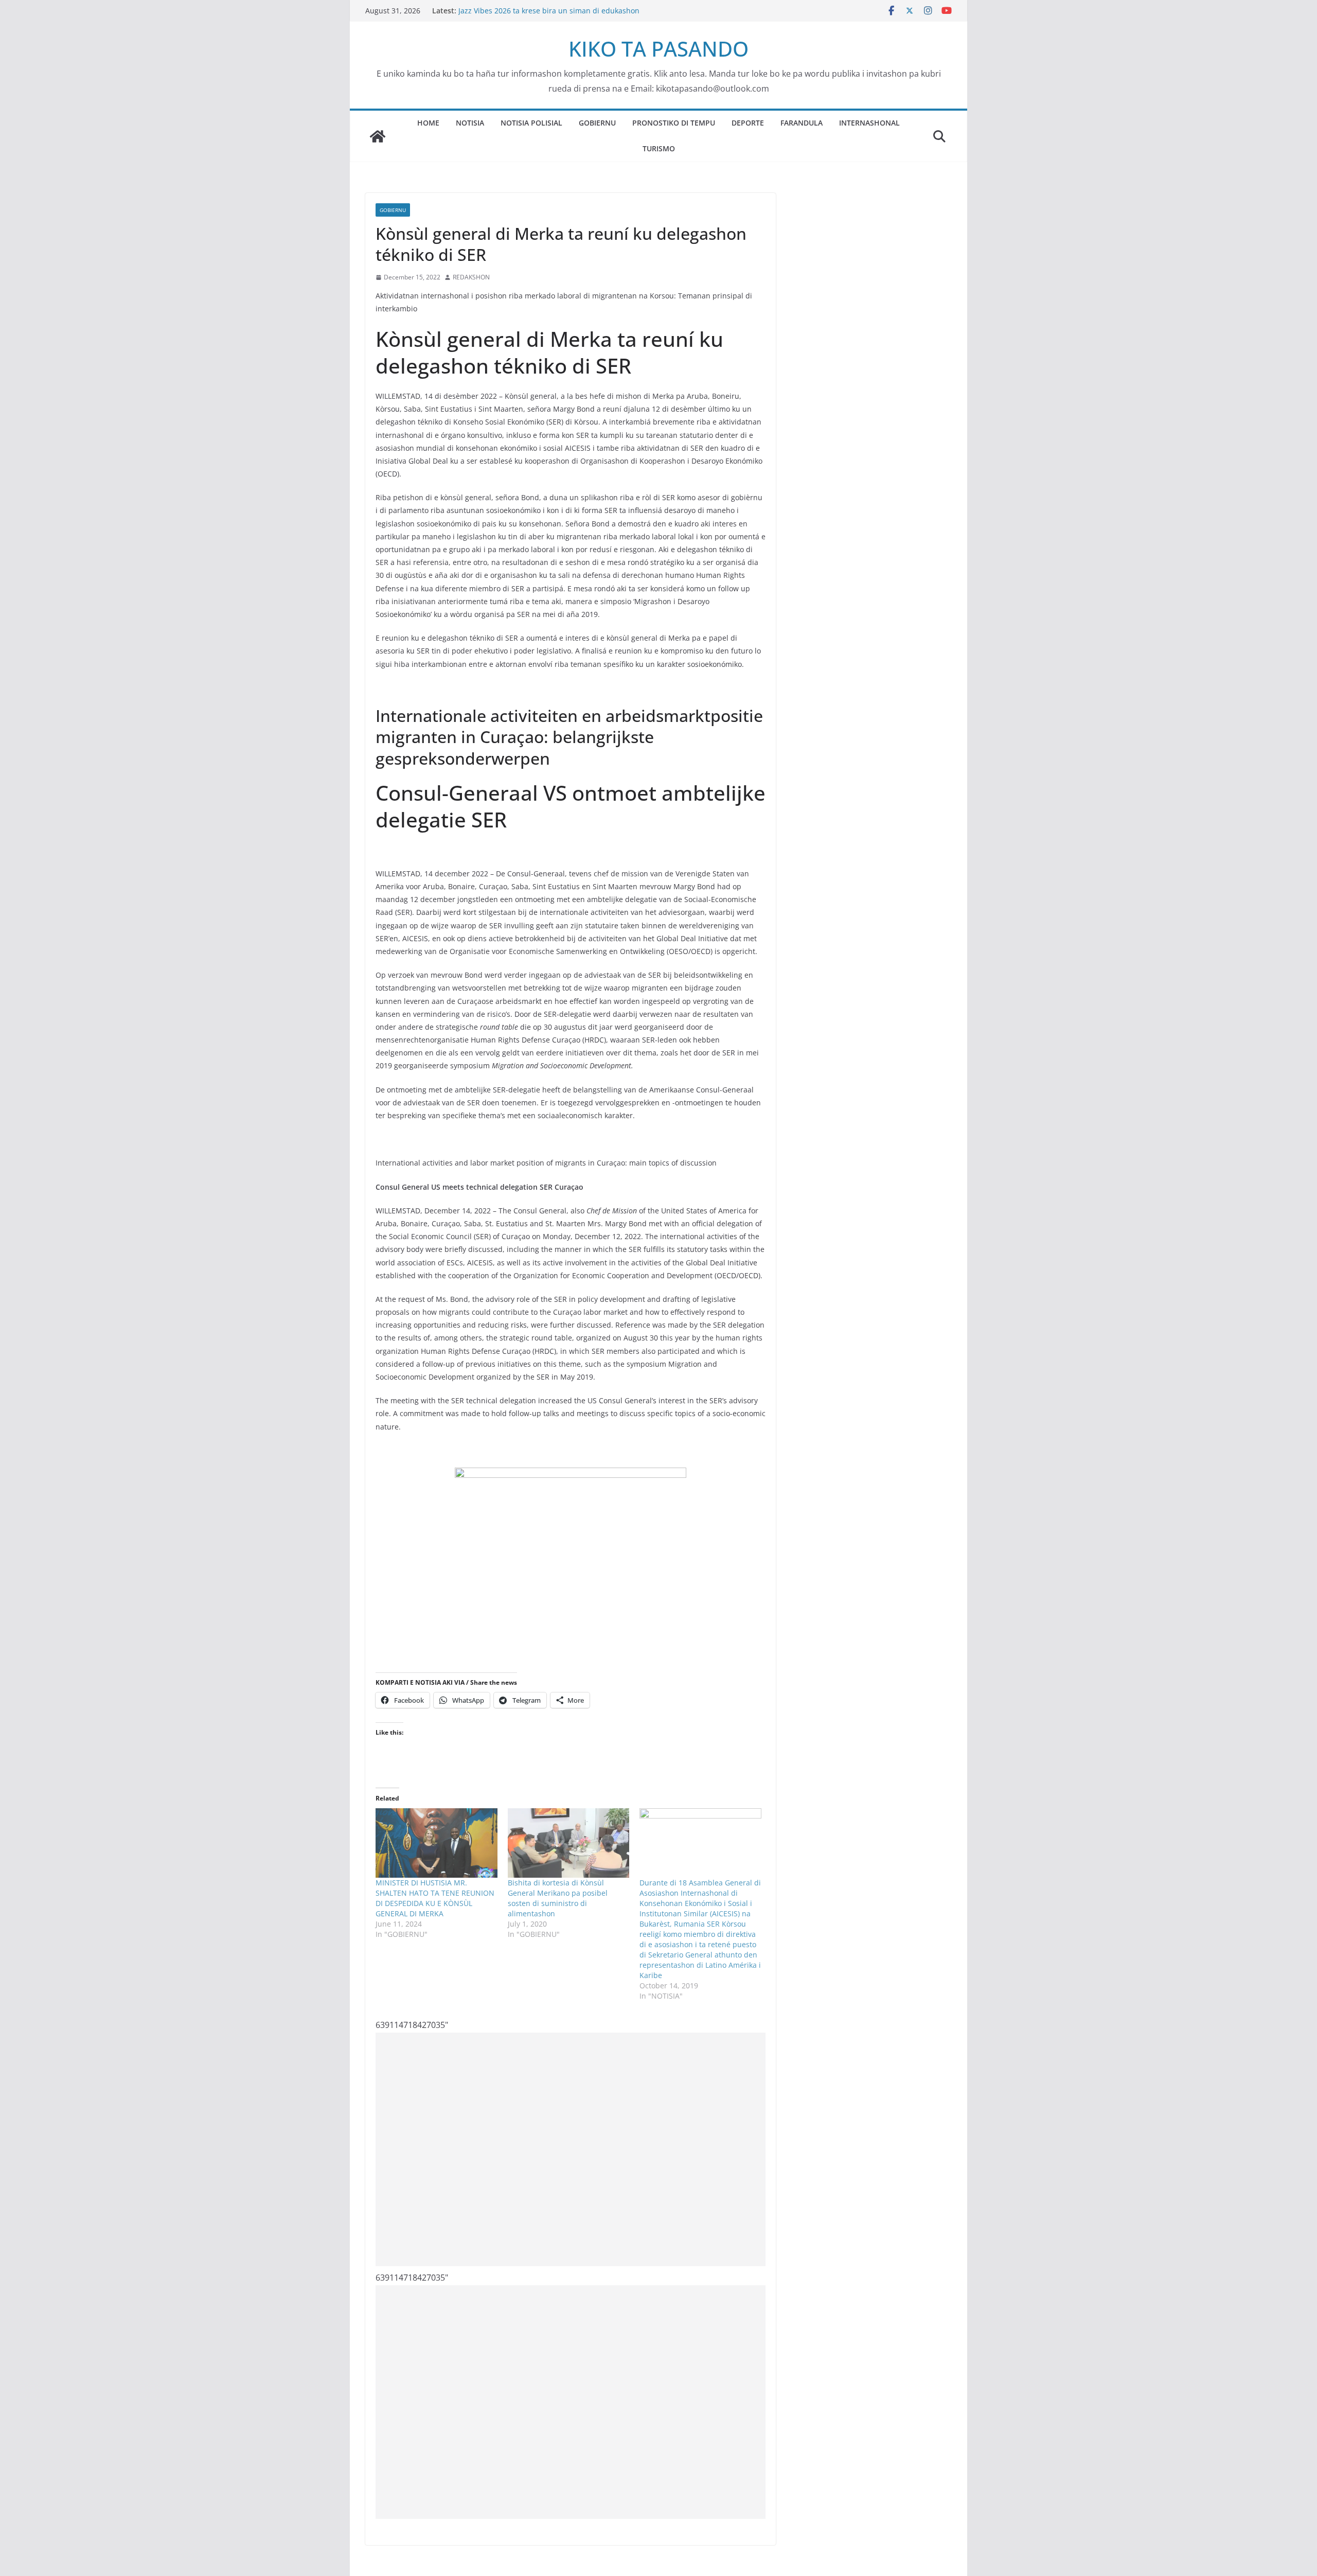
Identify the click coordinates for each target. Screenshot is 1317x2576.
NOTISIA (470, 123)
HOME (428, 123)
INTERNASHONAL (869, 123)
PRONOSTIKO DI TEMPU (674, 123)
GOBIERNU (597, 123)
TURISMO (659, 148)
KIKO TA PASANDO (658, 49)
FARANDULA (802, 123)
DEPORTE (748, 123)
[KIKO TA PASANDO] (378, 136)
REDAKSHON (471, 277)
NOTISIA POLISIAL (531, 123)
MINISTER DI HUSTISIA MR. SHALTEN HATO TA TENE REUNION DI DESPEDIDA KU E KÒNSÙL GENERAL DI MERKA (435, 1898)
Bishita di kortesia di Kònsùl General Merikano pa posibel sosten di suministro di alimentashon (558, 1898)
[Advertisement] (571, 2149)
